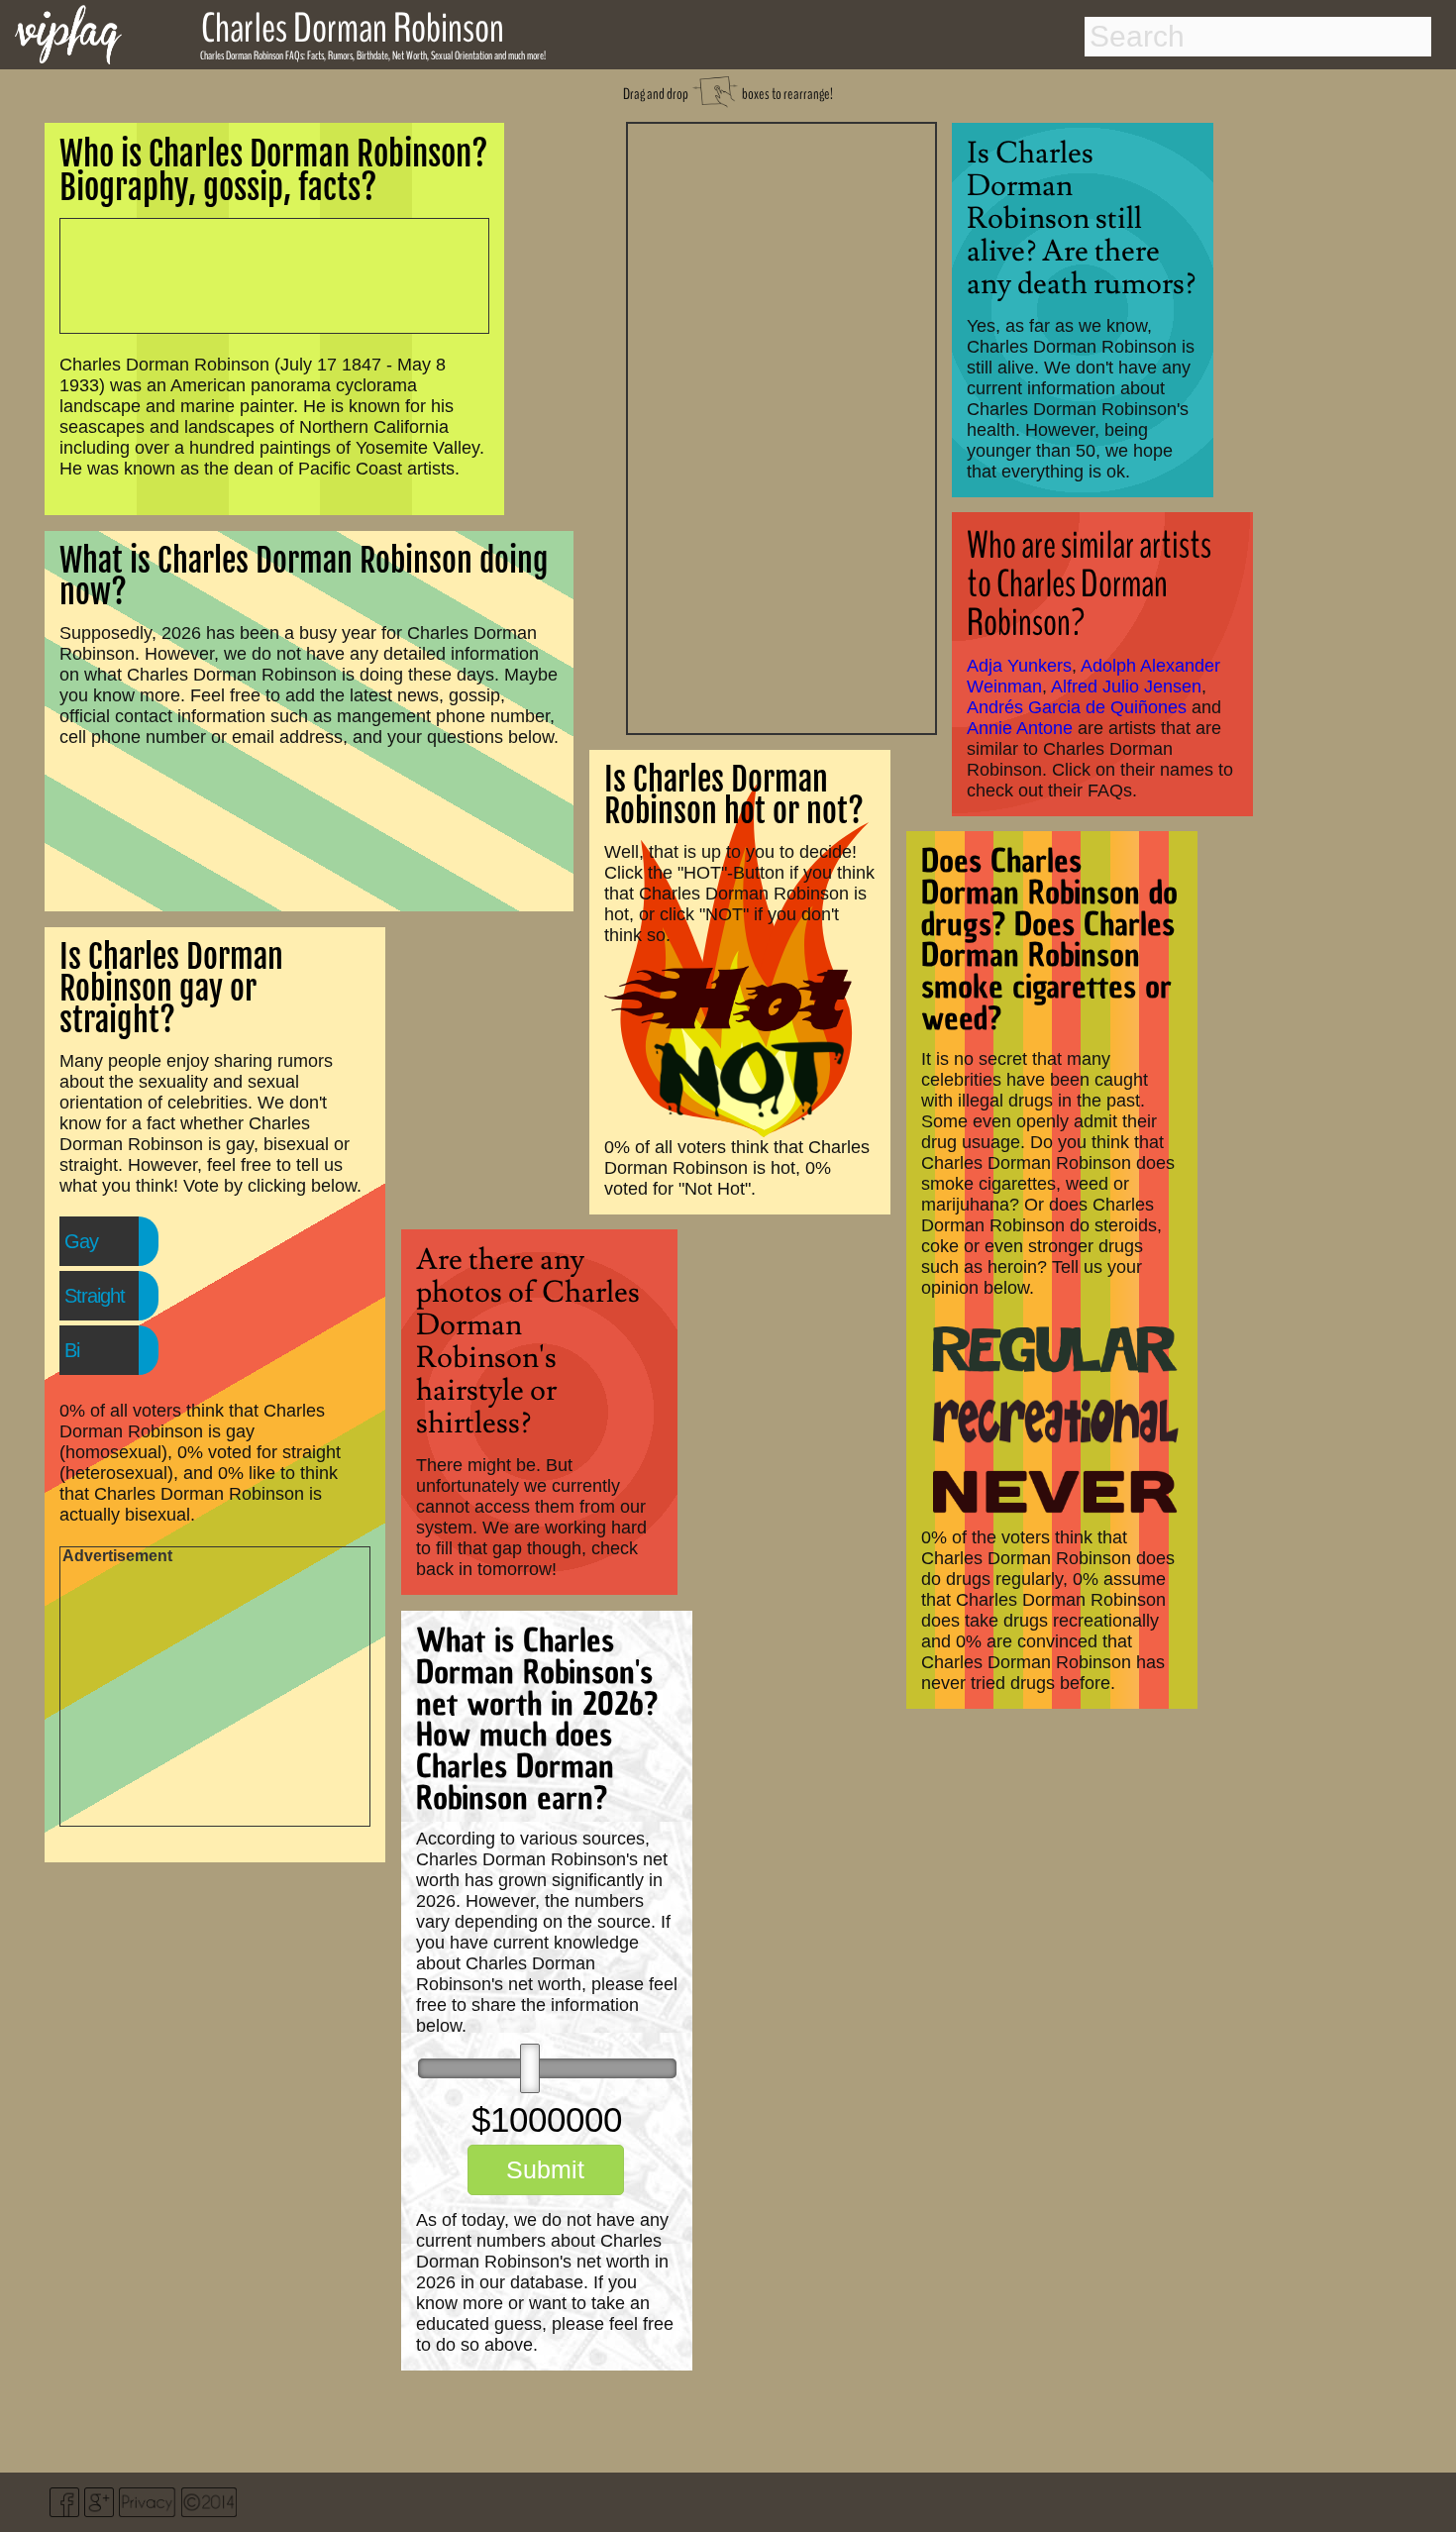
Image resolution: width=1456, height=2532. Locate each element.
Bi (72, 1350)
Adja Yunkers (1019, 666)
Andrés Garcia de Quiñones (1077, 707)
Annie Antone (1020, 728)
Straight (95, 1296)
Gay (81, 1241)
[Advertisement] (781, 426)
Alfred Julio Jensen (1126, 686)
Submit (545, 2169)
